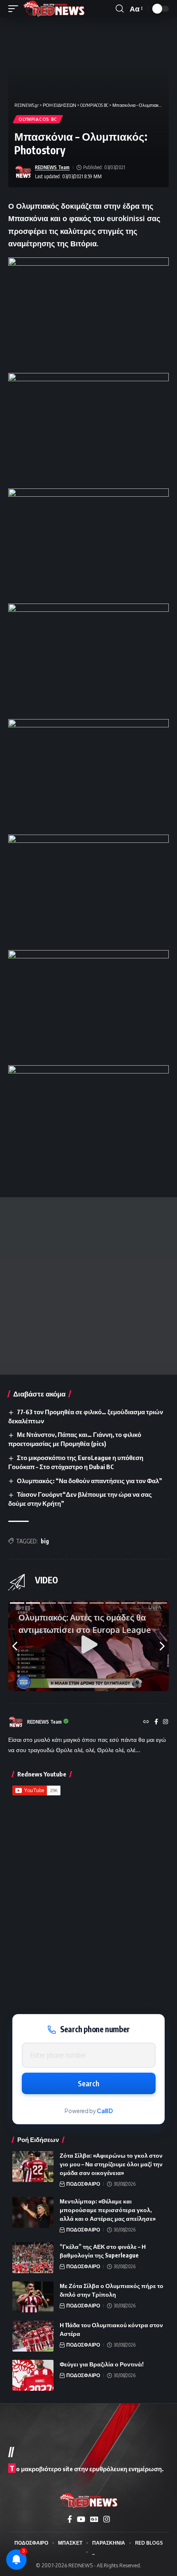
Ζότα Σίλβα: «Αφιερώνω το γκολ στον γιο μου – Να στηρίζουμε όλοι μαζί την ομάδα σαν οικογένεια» (111, 2164)
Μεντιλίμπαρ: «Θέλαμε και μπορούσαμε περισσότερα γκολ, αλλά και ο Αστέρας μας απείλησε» (108, 2210)
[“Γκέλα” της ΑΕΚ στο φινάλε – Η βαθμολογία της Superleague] (33, 2258)
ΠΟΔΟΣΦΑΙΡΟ (83, 2184)
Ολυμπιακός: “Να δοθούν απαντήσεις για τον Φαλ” (90, 1481)
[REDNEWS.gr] (54, 9)
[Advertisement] (88, 1286)
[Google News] (94, 2519)
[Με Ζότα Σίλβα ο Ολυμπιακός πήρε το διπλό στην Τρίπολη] (33, 2297)
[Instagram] (165, 1722)
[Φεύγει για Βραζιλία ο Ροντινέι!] (33, 2375)
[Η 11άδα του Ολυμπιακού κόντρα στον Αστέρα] (33, 2336)
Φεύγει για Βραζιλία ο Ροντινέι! (102, 2364)
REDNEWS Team (52, 167)
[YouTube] (81, 2519)
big (45, 1541)
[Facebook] (156, 1722)
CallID (105, 2111)
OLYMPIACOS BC (38, 119)
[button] (15, 9)
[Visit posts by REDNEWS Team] (23, 172)
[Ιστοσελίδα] (146, 1722)
